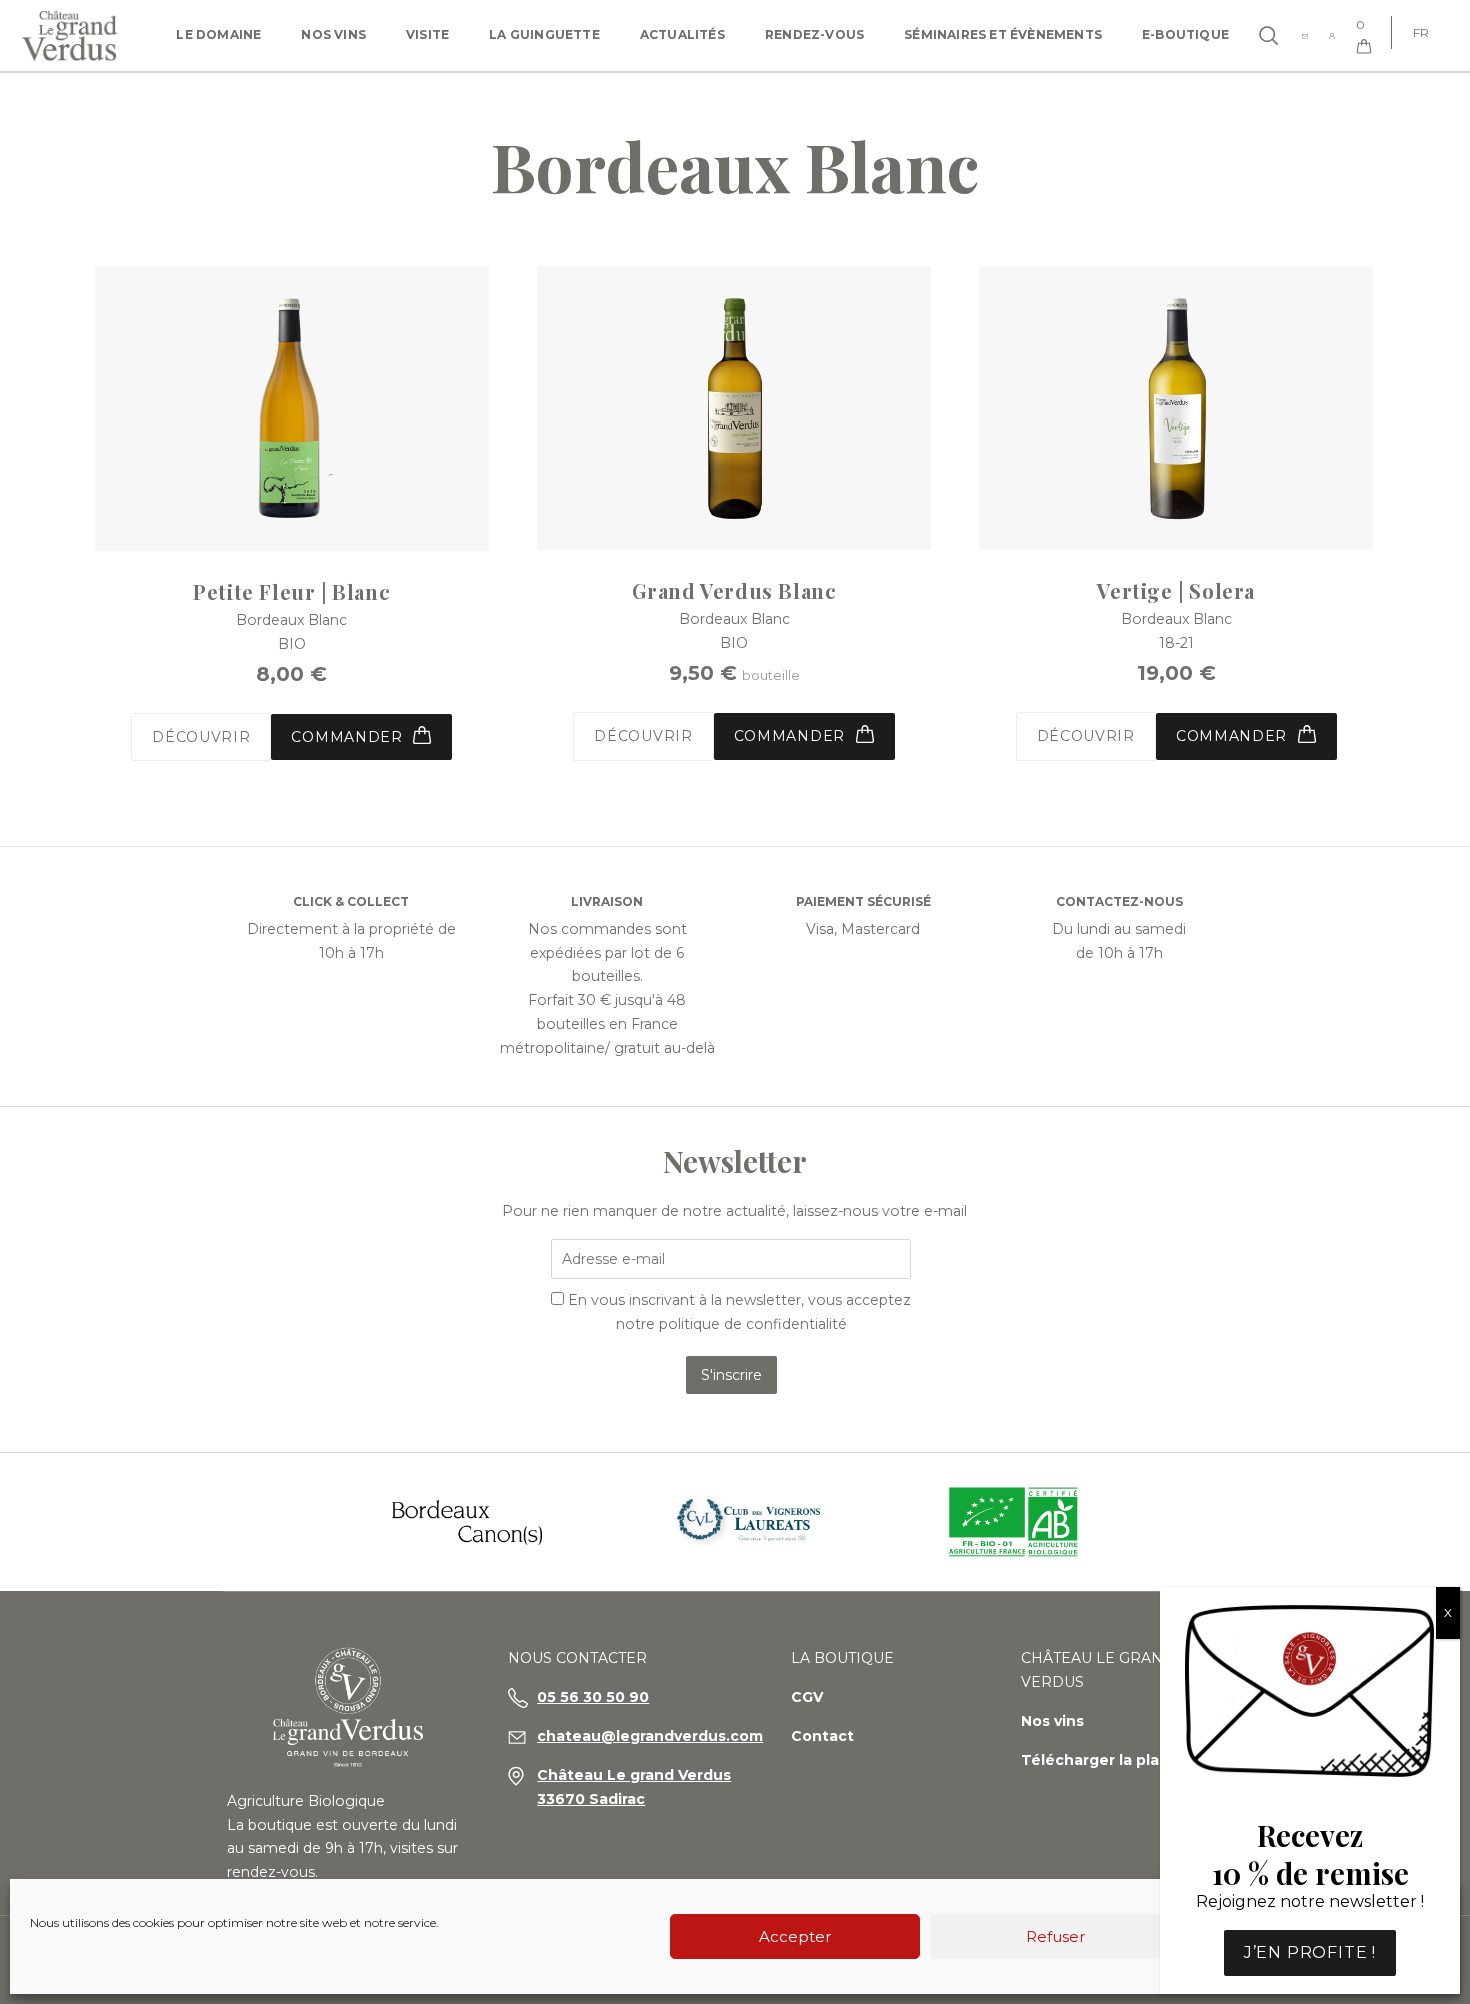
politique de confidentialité (753, 1324)
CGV (807, 1697)
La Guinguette (544, 34)
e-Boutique (1185, 34)
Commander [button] (349, 737)
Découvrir (201, 737)
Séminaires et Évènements (1003, 34)
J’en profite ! (1310, 1952)
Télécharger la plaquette (1117, 1760)
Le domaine (218, 34)
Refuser (1055, 1936)
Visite (427, 34)
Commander (792, 736)
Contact (822, 1736)
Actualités (682, 34)
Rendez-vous (814, 34)
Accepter (795, 1936)
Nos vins (333, 34)
